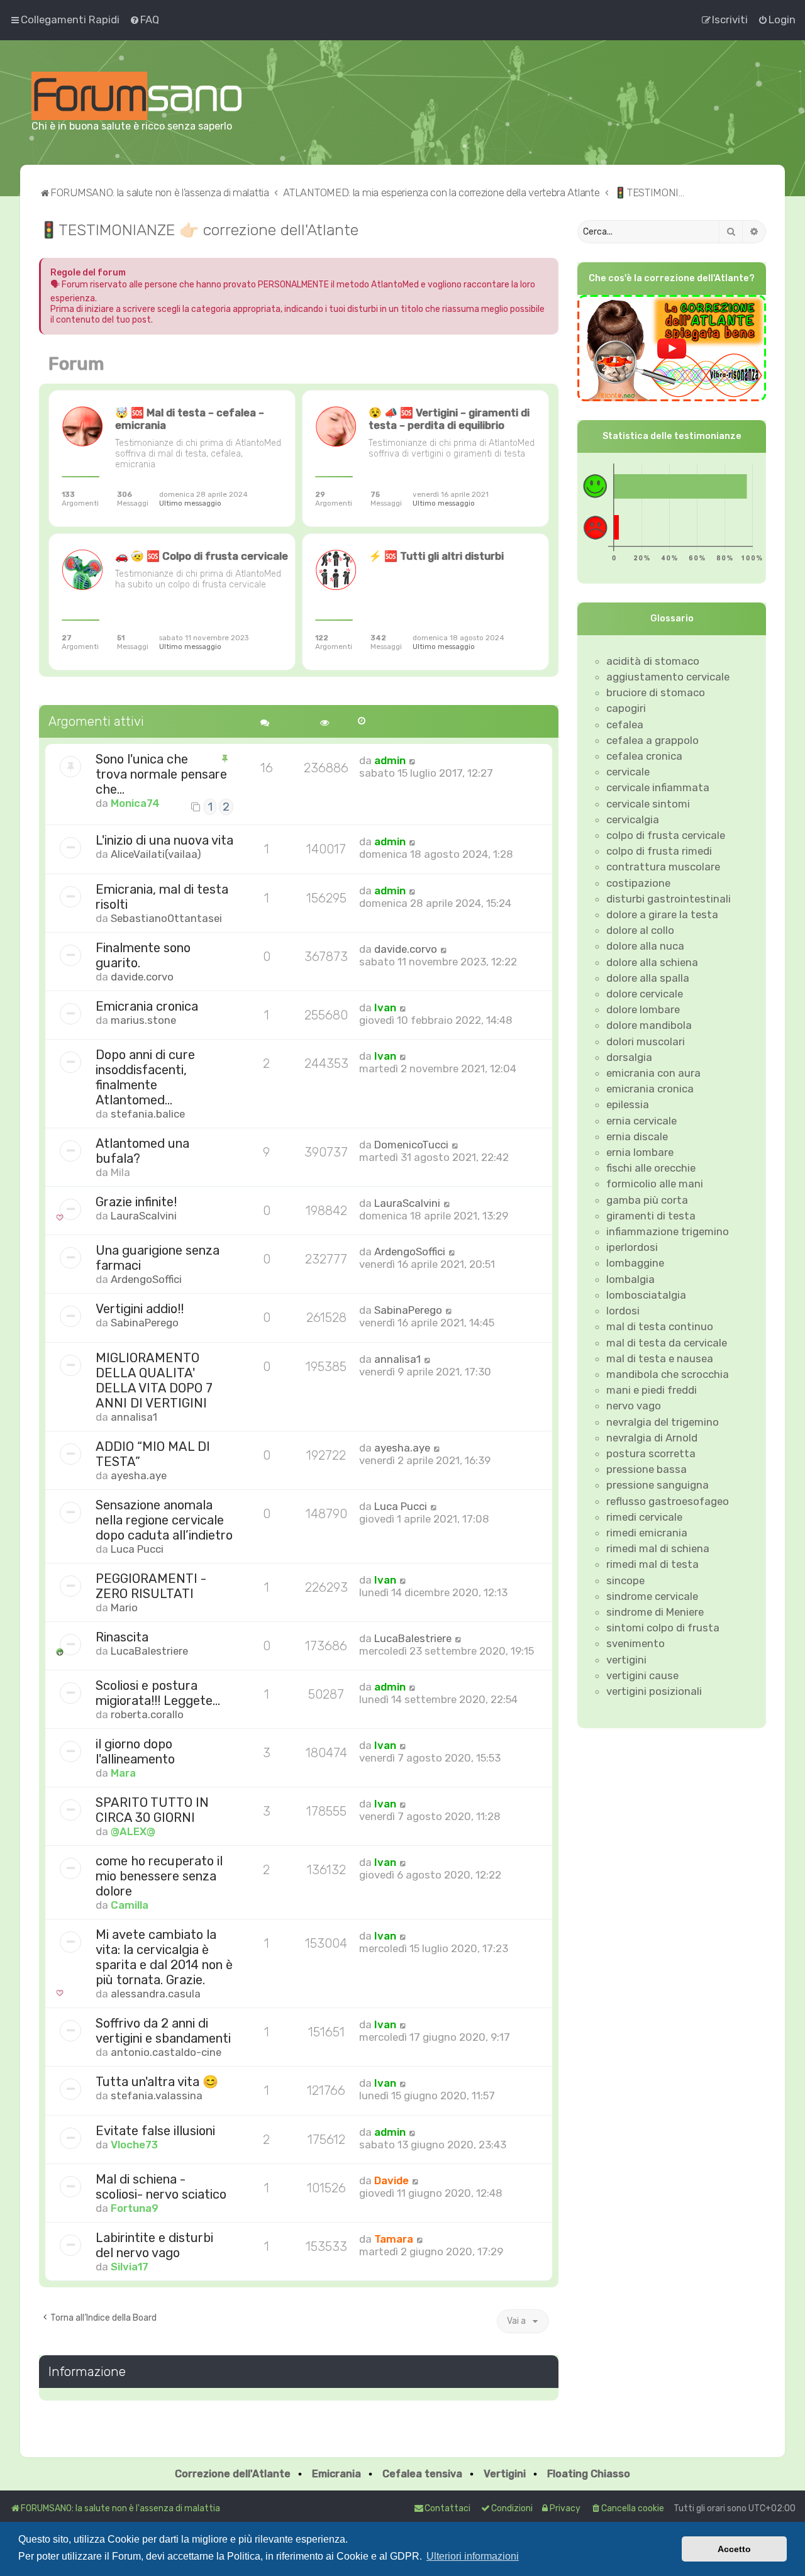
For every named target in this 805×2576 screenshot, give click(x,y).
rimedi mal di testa (652, 1564)
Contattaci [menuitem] (447, 2508)
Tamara (394, 2239)
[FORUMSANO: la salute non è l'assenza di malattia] (136, 96)
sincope (625, 1580)
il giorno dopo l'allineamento (135, 1752)
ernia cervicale (641, 1121)
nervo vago (634, 1406)
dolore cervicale (645, 994)
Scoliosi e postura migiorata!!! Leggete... (158, 1693)
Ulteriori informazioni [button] (473, 2556)
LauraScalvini (144, 1216)
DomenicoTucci (411, 1145)
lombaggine (635, 1263)
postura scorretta (651, 1453)
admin (390, 760)
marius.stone (143, 1020)
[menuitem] (144, 19)
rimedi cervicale (644, 1517)
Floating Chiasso (589, 2474)
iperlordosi (632, 1247)
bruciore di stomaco (656, 692)
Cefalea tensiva (422, 2474)
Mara (123, 1773)
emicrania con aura (653, 1073)
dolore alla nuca (645, 946)
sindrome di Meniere (655, 1612)
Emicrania (336, 2474)
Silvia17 (130, 2267)
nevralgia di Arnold (652, 1438)
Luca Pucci (137, 1549)
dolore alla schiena (652, 962)
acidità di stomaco (653, 661)
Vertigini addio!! (140, 1309)
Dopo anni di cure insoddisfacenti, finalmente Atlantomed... (145, 1077)
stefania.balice (148, 1114)
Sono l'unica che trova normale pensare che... (161, 774)
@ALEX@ (133, 1831)
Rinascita (122, 1637)
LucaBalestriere (149, 1651)
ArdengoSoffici (146, 1279)
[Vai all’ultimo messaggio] (412, 760)
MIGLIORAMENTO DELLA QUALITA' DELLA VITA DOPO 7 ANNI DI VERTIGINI (154, 1380)
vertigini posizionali (654, 1691)
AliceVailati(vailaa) (156, 854)
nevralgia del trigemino (663, 1422)
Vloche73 (134, 2145)
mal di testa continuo (660, 1326)
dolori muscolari (646, 1041)
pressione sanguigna (658, 1485)
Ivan (385, 1008)
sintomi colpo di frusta (663, 1628)
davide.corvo (142, 977)
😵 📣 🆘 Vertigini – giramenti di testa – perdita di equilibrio (449, 419)
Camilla (130, 1905)
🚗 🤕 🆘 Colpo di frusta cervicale (202, 556)
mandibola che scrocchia (668, 1374)
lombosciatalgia (646, 1295)
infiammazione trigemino (668, 1231)
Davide (391, 2180)
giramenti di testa (651, 1216)
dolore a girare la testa (662, 914)
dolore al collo (640, 930)
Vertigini (505, 2474)
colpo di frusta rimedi (659, 851)
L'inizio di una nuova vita (164, 840)
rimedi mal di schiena (658, 1548)
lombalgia (630, 1279)
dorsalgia (629, 1057)
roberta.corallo (147, 1714)
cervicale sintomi (648, 804)
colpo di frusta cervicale (666, 835)
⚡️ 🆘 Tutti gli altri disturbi (436, 556)
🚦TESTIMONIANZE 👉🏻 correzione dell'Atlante (199, 230)
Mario (124, 1607)
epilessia (628, 1104)
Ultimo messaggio (190, 503)
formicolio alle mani (655, 1184)
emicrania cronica (650, 1089)
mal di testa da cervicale (667, 1343)
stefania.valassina (157, 2096)
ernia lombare (640, 1152)
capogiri (626, 708)
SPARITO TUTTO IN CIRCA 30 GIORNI (152, 1810)
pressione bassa (647, 1469)
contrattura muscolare (663, 867)
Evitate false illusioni (155, 2131)
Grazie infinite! (136, 1202)
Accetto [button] (734, 2549)
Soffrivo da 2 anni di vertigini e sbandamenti (163, 2031)
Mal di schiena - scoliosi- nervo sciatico (161, 2187)
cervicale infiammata (658, 787)
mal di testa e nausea (660, 1358)
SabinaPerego (145, 1323)
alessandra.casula (156, 1994)
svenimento (636, 1643)
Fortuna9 (135, 2208)
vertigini (626, 1660)
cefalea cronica (644, 756)
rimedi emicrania (647, 1533)
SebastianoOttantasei (166, 918)
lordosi (623, 1311)
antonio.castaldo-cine (166, 2052)
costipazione (638, 883)
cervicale (628, 772)
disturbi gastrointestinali (669, 899)
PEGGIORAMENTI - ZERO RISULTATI (151, 1586)
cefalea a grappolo (652, 740)
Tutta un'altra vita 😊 (157, 2082)
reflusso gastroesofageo (668, 1501)
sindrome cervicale (652, 1596)
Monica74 (135, 803)
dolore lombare (643, 1009)
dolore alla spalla (648, 978)
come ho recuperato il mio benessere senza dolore (159, 1876)
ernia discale (637, 1136)
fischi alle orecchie (651, 1168)
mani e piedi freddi (652, 1390)
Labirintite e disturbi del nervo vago (154, 2245)
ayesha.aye (139, 1475)
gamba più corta (647, 1200)
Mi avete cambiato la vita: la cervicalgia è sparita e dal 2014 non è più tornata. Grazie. (164, 1957)
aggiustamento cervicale (668, 677)
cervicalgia (633, 819)
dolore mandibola (649, 1025)
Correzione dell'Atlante (233, 2474)
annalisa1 (134, 1417)
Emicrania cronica (147, 1006)
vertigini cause (642, 1675)
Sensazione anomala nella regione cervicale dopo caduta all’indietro (164, 1520)
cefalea (625, 724)
